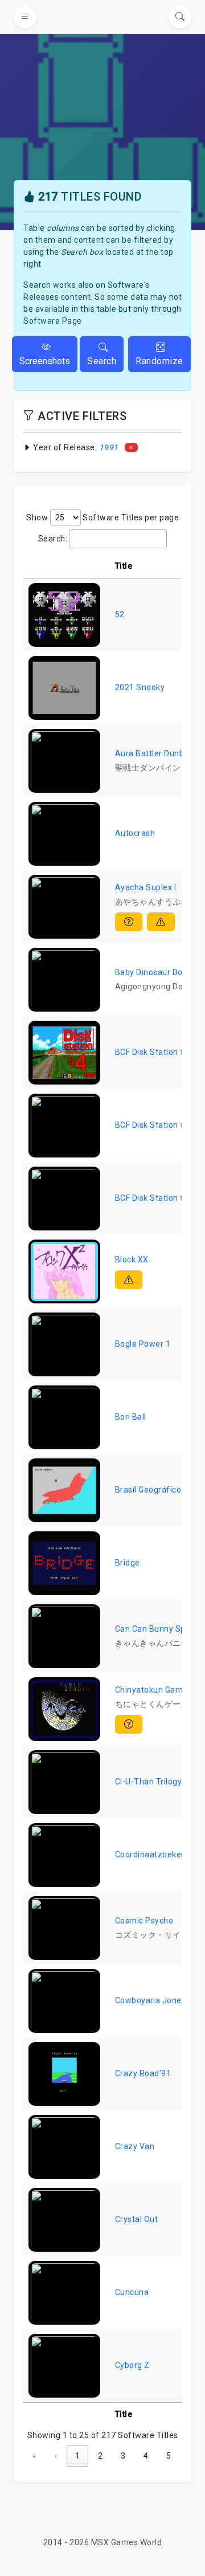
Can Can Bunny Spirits (158, 1629)
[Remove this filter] (131, 447)
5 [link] (169, 2456)
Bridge (128, 1563)
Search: (53, 539)
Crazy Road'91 (143, 2073)
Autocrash (135, 833)
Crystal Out (137, 2219)
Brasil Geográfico (148, 1490)
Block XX (132, 1260)
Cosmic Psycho (144, 1921)
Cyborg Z (132, 2365)
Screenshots (45, 361)
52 (120, 614)
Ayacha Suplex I (146, 887)
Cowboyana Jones (151, 2000)
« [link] (34, 2456)
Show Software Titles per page (102, 517)
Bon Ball (131, 1417)
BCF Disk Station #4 (153, 1052)
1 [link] (77, 2456)
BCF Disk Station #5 (153, 1125)
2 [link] (100, 2456)
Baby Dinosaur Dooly (155, 972)
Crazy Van (135, 2146)
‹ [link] (56, 2456)
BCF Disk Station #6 (153, 1198)
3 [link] (123, 2456)
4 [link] (146, 2456)
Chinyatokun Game (151, 1690)
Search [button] (102, 361)
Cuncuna (132, 2292)
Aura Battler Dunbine (155, 753)
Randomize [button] (159, 361)
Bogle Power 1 (143, 1344)
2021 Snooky (140, 687)
